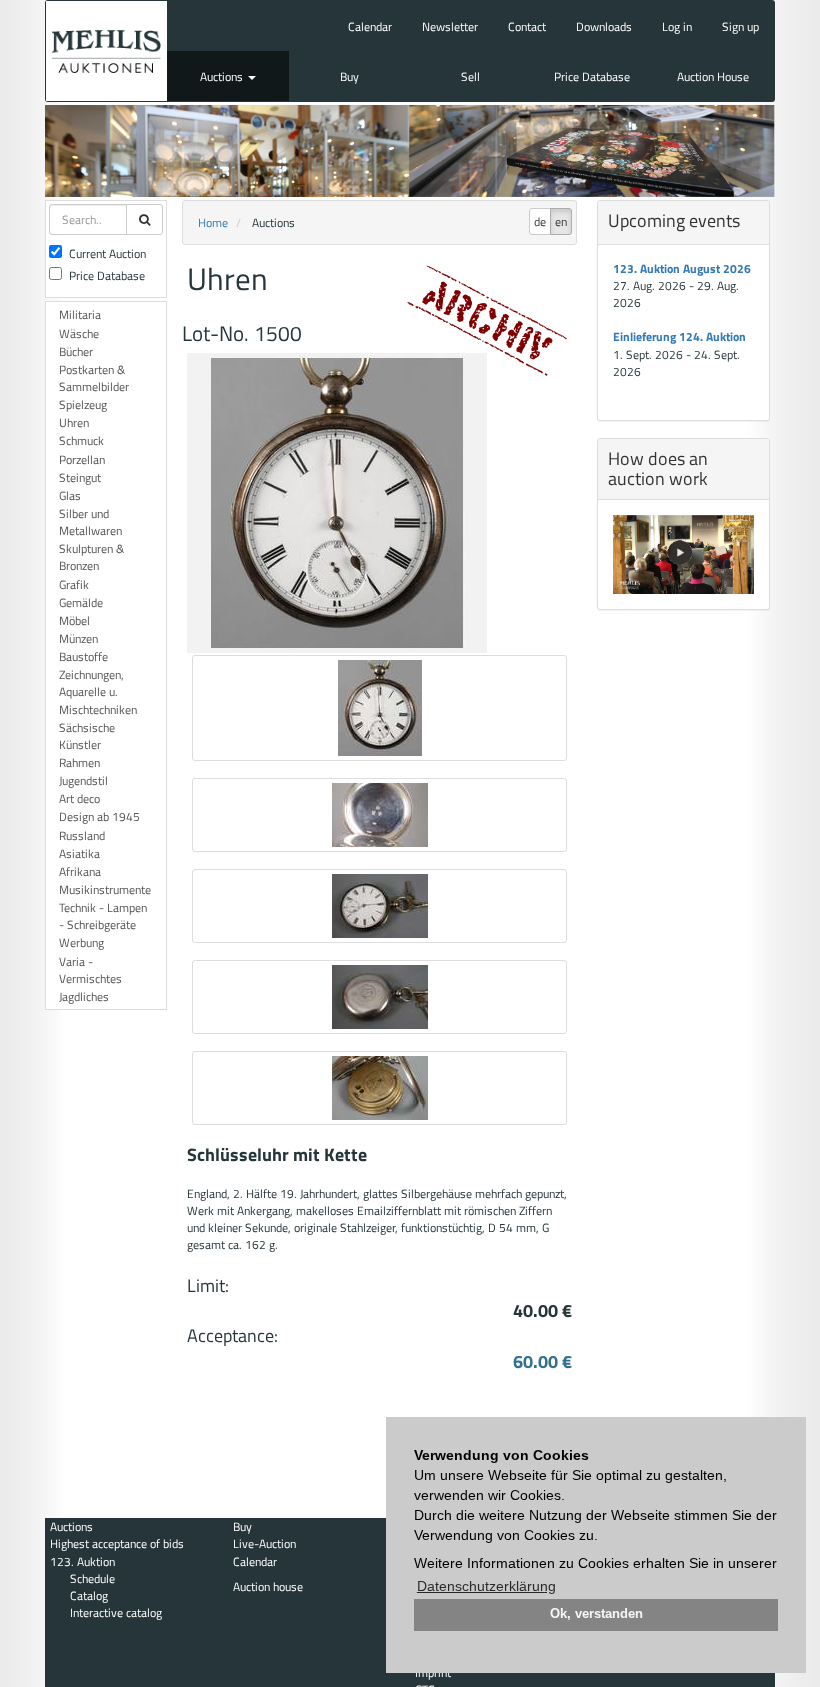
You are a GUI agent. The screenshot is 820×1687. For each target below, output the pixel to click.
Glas (70, 495)
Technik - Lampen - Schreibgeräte (103, 916)
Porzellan (82, 459)
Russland (82, 835)
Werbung (81, 942)
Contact (527, 26)
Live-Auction (264, 1543)
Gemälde (81, 602)
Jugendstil (83, 780)
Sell (470, 76)
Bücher (76, 351)
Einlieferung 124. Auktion (679, 336)
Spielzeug (83, 404)
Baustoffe (83, 656)
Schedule (92, 1578)
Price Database (592, 76)
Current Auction (107, 253)
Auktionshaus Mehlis (106, 51)
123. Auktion (82, 1561)
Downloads (604, 26)
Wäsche (79, 333)
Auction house (268, 1586)
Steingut (80, 477)
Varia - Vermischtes (90, 970)
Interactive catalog (116, 1612)
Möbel (74, 620)
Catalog (89, 1595)
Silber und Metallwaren (90, 522)
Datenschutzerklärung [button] (486, 1586)
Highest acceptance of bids (117, 1543)
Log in (677, 26)
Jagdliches (84, 996)
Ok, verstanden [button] (596, 1614)
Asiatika (79, 853)
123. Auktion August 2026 (682, 268)
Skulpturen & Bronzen (91, 557)
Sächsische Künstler (87, 736)
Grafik (74, 584)
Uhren (74, 422)
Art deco (79, 798)
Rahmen (79, 762)
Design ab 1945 (99, 816)
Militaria (80, 314)
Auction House (713, 76)
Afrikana (80, 871)
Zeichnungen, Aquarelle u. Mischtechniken (98, 691)
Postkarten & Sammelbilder (94, 378)
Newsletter (450, 26)
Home (213, 222)
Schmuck (81, 440)
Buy (349, 76)
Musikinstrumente (105, 889)
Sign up (740, 26)
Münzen (78, 638)
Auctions (223, 76)
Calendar (370, 26)
